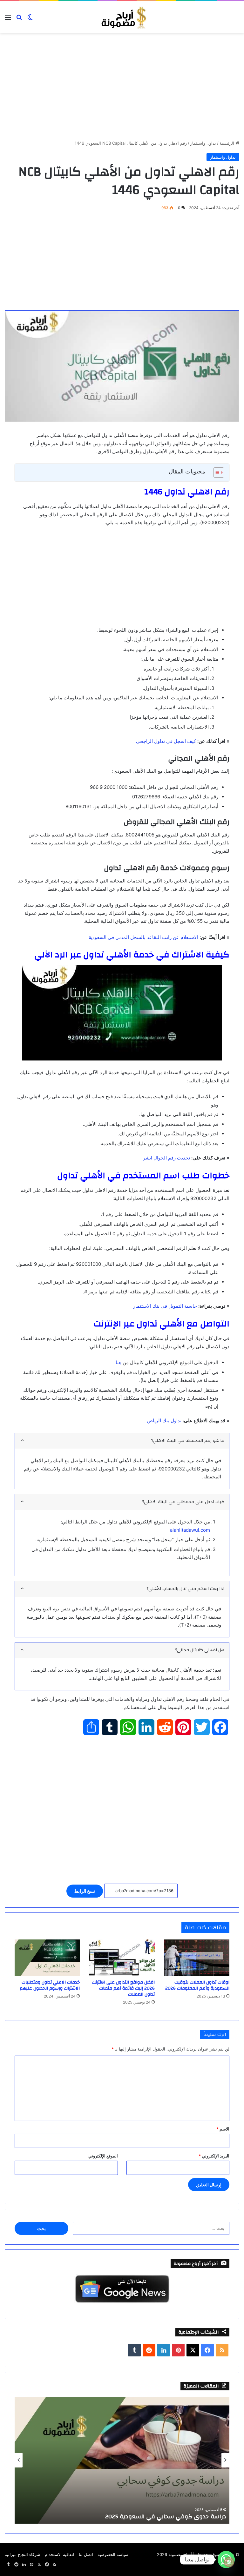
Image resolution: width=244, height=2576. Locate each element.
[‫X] (193, 2350)
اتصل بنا (86, 2554)
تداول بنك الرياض (164, 1420)
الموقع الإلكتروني (103, 2156)
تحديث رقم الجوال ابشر (166, 1158)
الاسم (223, 2129)
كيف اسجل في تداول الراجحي (166, 741)
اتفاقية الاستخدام (60, 2554)
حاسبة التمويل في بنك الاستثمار (165, 1306)
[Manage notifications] (229, 2562)
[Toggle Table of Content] (216, 472)
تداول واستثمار (203, 143)
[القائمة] (8, 20)
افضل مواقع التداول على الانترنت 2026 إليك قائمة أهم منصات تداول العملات (123, 1988)
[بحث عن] (19, 20)
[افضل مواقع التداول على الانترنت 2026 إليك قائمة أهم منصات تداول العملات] (122, 1958)
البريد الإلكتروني (214, 2156)
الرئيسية (227, 143)
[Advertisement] (122, 93)
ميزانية (11, 2554)
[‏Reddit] (149, 2350)
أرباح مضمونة (180, 2554)
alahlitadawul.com (190, 1530)
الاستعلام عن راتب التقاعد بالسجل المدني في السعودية (143, 937)
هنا (119, 1362)
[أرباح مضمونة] (122, 17)
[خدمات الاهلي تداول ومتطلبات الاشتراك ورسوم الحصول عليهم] (47, 1958)
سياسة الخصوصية (113, 2554)
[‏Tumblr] (134, 2350)
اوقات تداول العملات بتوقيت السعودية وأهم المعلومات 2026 (197, 1985)
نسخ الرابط (85, 1891)
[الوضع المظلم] (30, 20)
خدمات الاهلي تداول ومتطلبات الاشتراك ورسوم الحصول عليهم (50, 1985)
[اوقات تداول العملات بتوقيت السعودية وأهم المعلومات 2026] (197, 1958)
